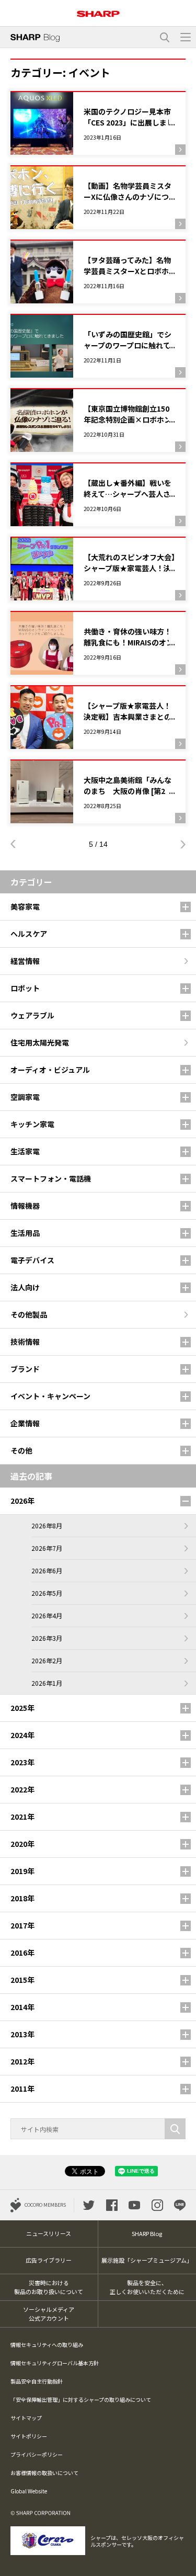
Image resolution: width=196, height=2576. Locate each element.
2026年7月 (47, 1548)
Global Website (29, 2491)
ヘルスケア (29, 934)
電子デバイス (32, 1260)
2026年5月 (47, 1593)
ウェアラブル (32, 1015)
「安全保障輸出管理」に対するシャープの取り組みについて (81, 2399)
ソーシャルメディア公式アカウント (49, 2314)
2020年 (22, 1844)
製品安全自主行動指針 (37, 2381)
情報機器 (25, 1206)
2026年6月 (47, 1570)
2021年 (22, 1817)
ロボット (25, 988)
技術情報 (25, 1342)
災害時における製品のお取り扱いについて (49, 2287)
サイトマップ (26, 2418)
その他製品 (29, 1314)
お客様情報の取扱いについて (44, 2473)
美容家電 (25, 906)
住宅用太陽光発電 (40, 1042)
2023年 (22, 1762)
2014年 (22, 2007)
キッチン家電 (32, 1124)
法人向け (25, 1287)
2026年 (22, 1501)
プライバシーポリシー (37, 2454)
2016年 (22, 1953)
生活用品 (25, 1233)
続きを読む (98, 123)
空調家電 (25, 1097)
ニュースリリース (49, 2233)
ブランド (25, 1369)
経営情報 (25, 961)
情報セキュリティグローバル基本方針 (55, 2363)
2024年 (22, 1735)
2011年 (22, 2089)
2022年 (22, 1789)
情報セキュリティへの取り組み (47, 2345)
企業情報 (25, 1423)
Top (184, 2562)
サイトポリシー (29, 2436)
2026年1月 (47, 1683)
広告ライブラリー (49, 2260)
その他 (21, 1450)
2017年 (22, 1925)
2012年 (22, 2061)
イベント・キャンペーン (50, 1396)
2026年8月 (47, 1525)
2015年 (22, 1980)
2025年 (22, 1708)
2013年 (22, 2034)
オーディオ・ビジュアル (50, 1070)
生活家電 (25, 1151)
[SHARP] (98, 10)
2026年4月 (47, 1615)
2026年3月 (47, 1638)
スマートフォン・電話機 (51, 1178)
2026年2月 (47, 1660)
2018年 (22, 1898)
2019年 (22, 1871)
